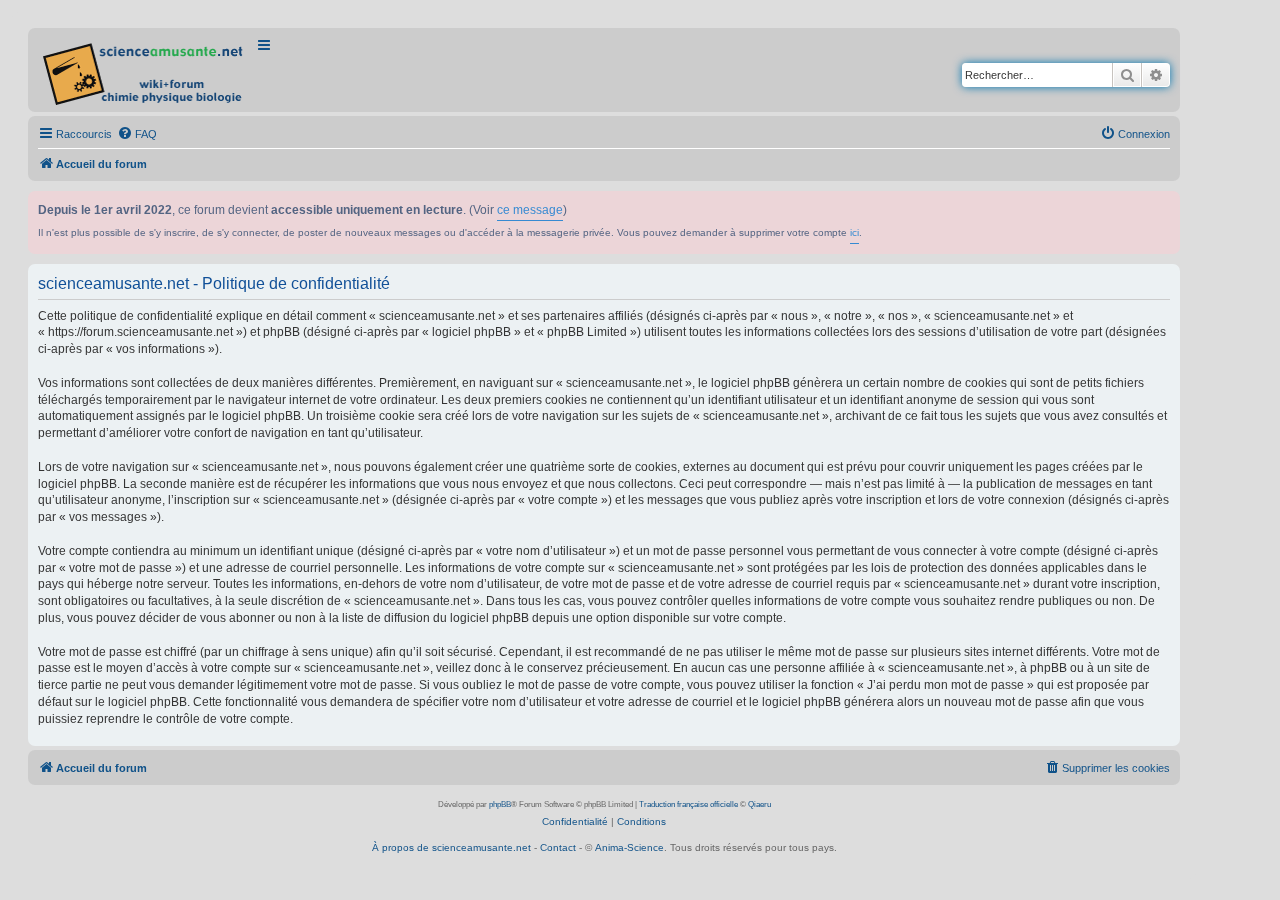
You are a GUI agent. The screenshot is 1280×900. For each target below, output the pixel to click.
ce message (530, 210)
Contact (558, 847)
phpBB (500, 804)
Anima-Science (629, 847)
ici (854, 232)
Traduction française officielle (688, 804)
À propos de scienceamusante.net (451, 847)
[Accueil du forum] (144, 70)
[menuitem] (137, 134)
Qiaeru (759, 804)
